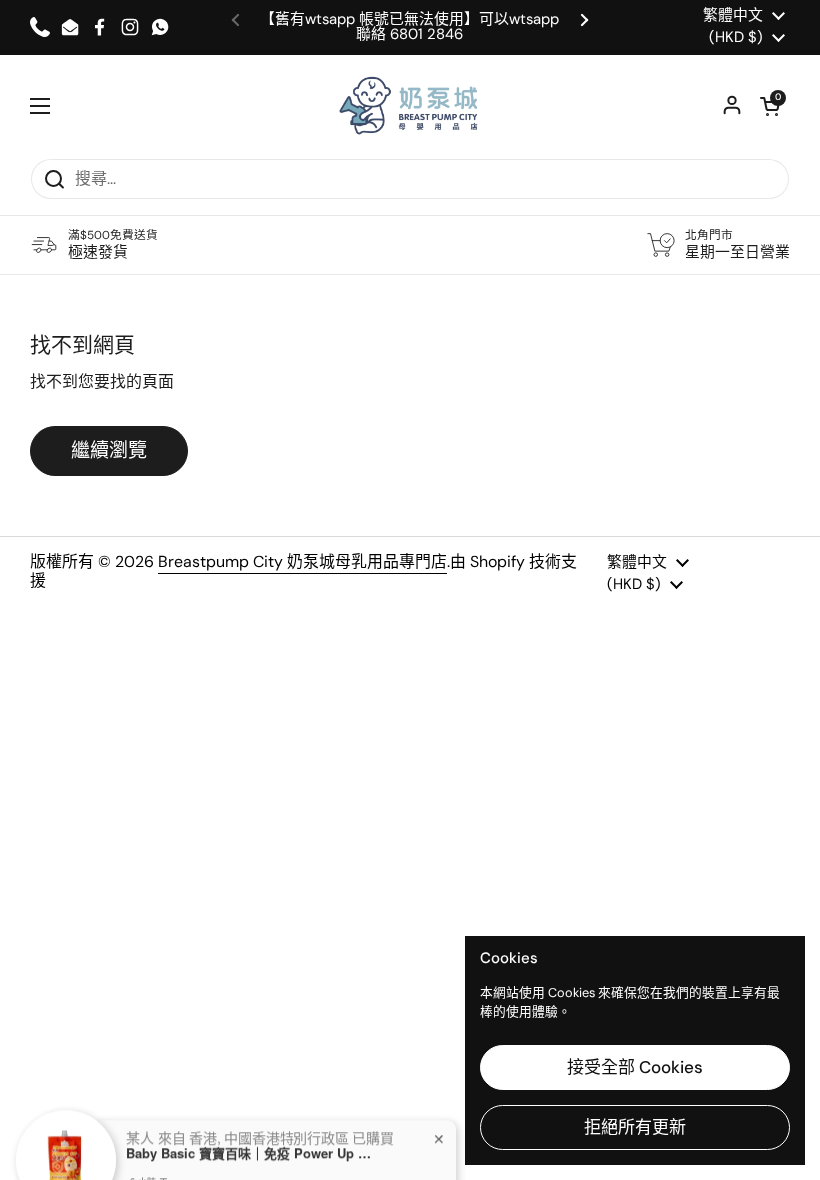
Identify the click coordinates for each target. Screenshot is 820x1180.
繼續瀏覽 (109, 450)
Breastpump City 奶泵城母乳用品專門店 (302, 561)
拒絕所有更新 (635, 1127)
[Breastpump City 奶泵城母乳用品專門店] (410, 106)
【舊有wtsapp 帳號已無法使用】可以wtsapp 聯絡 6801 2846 (409, 27)
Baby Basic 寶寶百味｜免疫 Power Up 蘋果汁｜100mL (251, 1129)
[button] (770, 106)
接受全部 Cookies (635, 1067)
